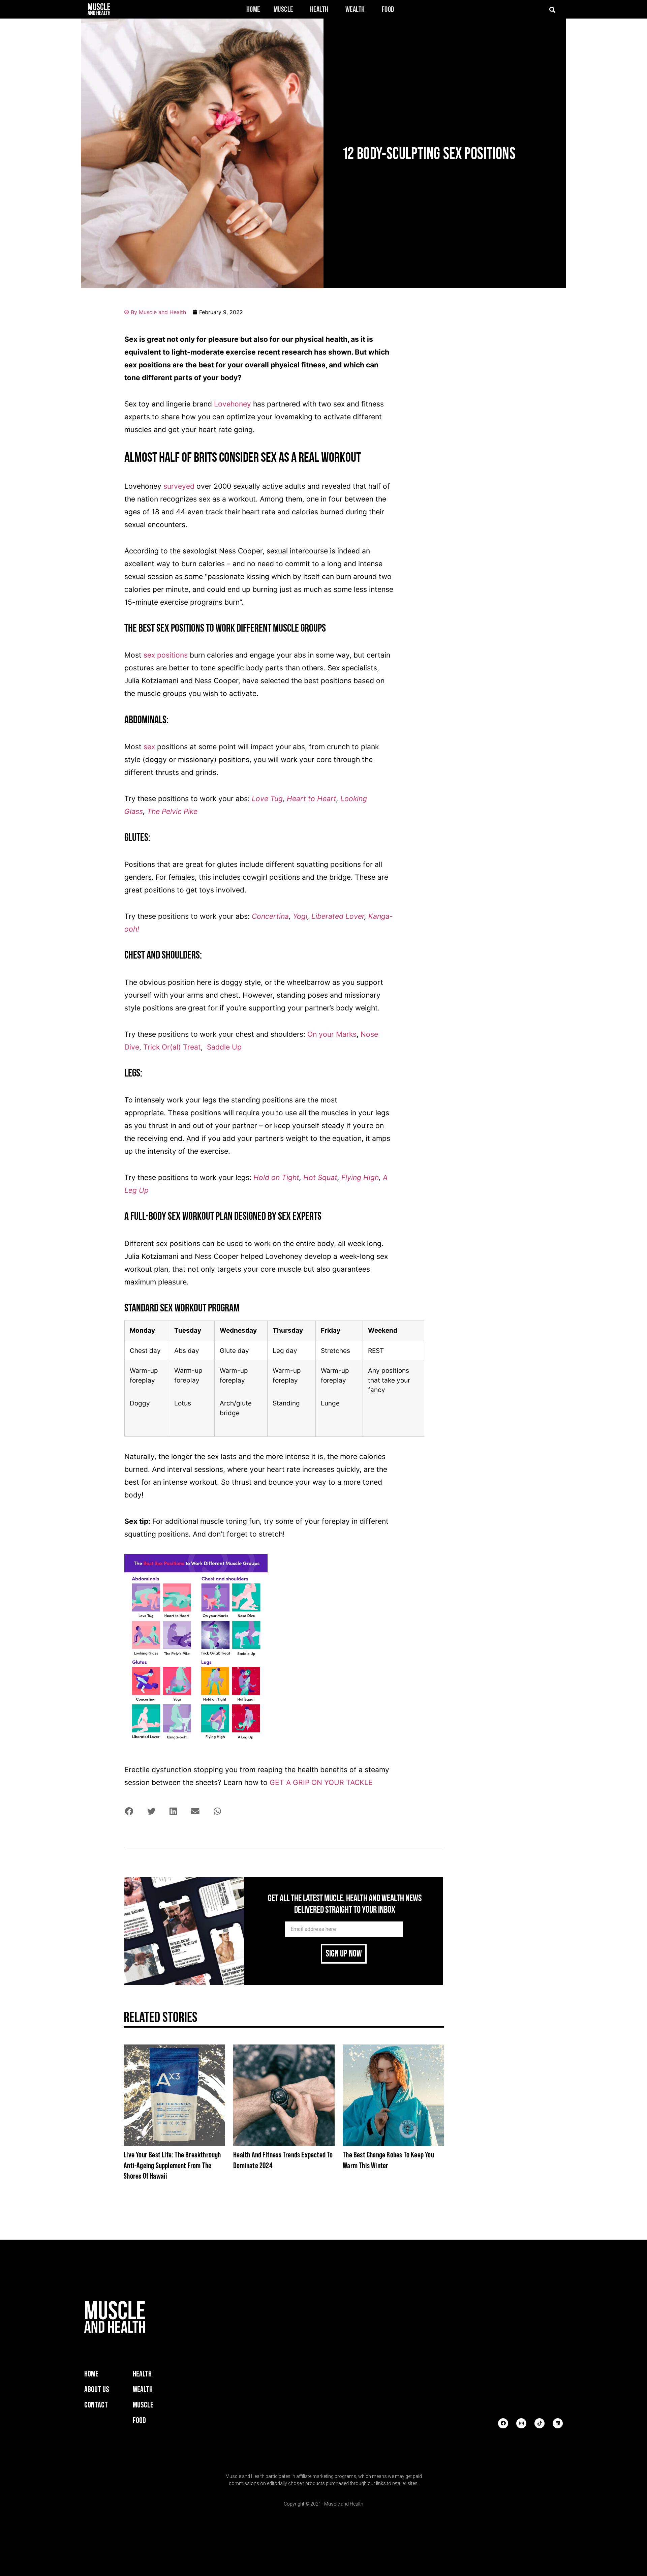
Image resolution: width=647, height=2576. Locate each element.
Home (253, 10)
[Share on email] (195, 1811)
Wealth (355, 10)
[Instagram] (521, 2423)
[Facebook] (503, 2423)
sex (149, 747)
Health (319, 10)
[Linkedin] (558, 2423)
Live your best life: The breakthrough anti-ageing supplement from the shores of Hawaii (172, 2165)
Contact (96, 2405)
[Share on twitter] (151, 1811)
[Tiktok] (540, 2423)
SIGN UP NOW (344, 1954)
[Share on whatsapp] (217, 1811)
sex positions (166, 655)
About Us (97, 2389)
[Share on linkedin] (173, 1811)
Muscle (283, 10)
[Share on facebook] (129, 1811)
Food (388, 10)
